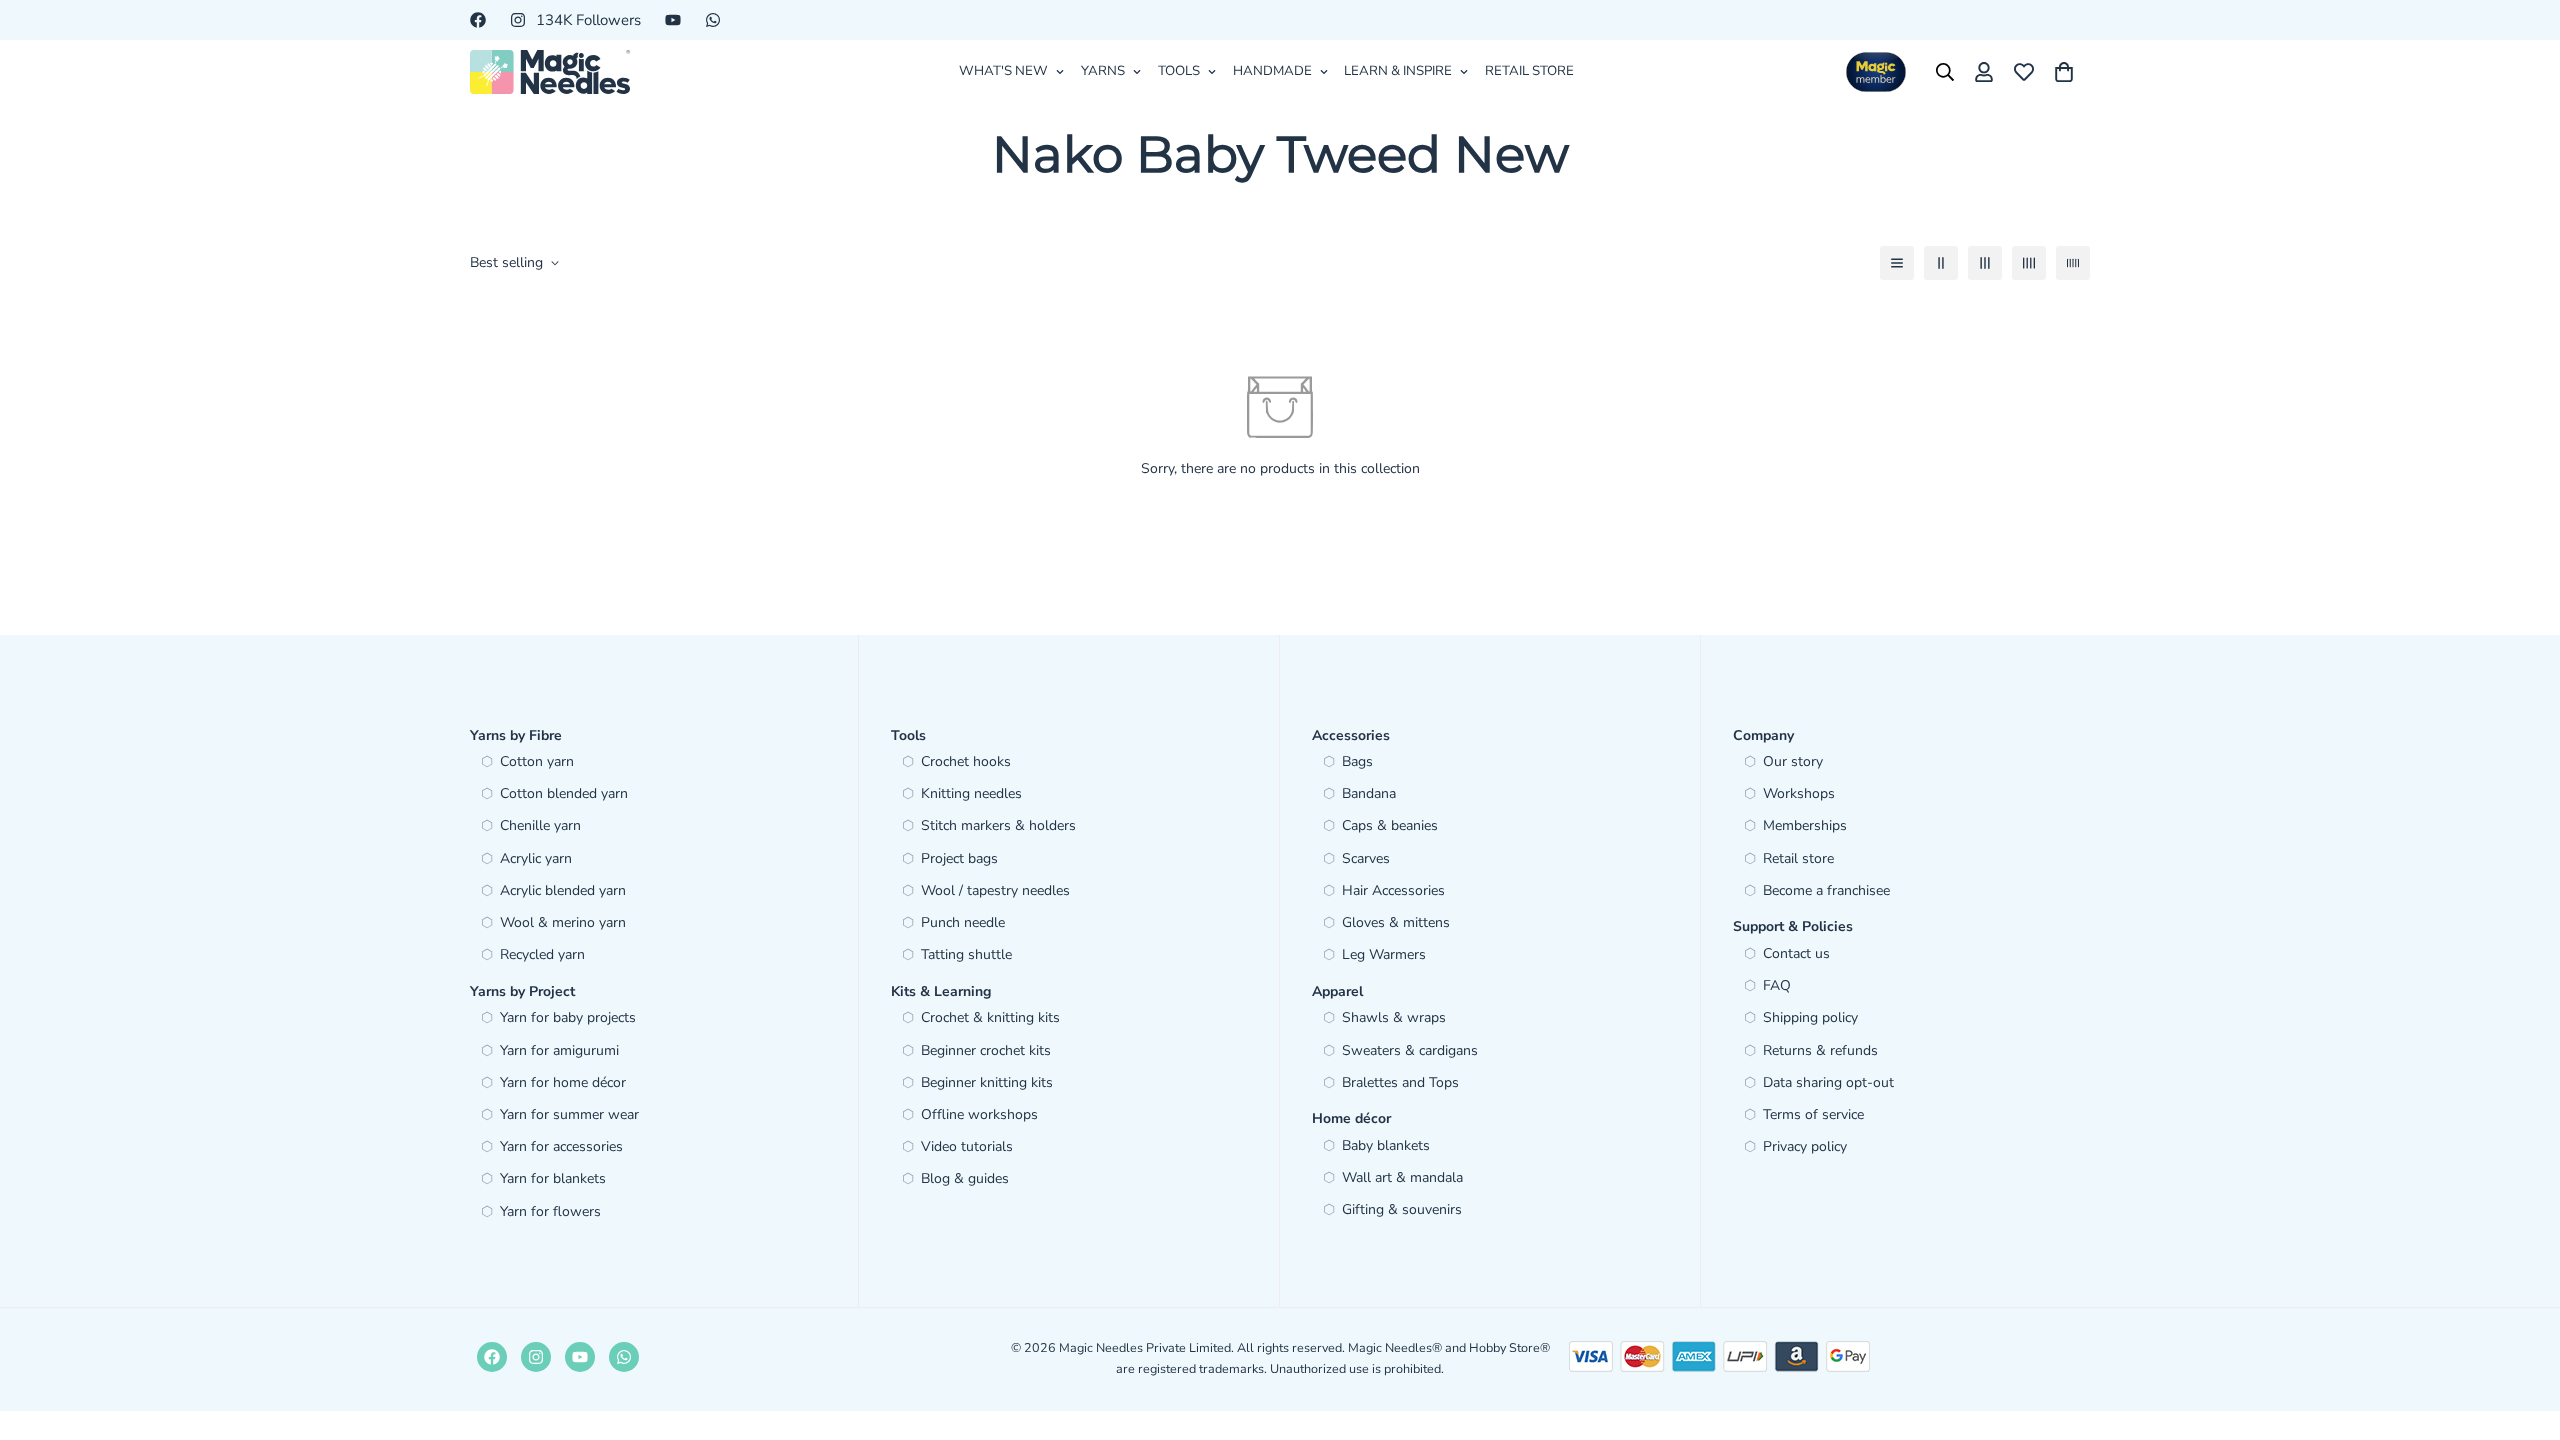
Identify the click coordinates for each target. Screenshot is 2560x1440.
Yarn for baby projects (568, 1017)
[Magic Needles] (550, 72)
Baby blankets (1386, 1145)
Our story (1793, 761)
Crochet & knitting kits (990, 1017)
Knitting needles (971, 793)
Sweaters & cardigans (1410, 1050)
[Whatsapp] (713, 20)
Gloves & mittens (1396, 922)
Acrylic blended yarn (563, 890)
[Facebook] (478, 20)
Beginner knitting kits (987, 1082)
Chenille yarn (540, 825)
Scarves (1366, 858)
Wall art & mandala (1402, 1177)
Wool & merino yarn (563, 922)
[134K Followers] (536, 1357)
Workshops (1799, 793)
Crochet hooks (966, 761)
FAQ (1777, 985)
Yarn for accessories (561, 1146)
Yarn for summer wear (569, 1114)
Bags (1357, 761)
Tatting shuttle (966, 954)
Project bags (959, 858)
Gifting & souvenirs (1402, 1209)
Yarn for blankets (553, 1178)
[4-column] (2029, 263)
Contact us (1796, 953)
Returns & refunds (1820, 1050)
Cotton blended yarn (564, 793)
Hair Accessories (1393, 890)
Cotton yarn (537, 761)
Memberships (1805, 825)
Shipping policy (1810, 1017)
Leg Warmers (1384, 954)
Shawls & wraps (1394, 1017)
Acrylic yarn (536, 858)
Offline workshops (979, 1114)
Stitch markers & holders (998, 825)
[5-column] (2073, 263)
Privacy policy (1805, 1146)
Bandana (1369, 793)
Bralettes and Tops (1400, 1082)
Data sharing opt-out (1828, 1082)
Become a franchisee (1826, 890)
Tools (1179, 71)
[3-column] (1985, 263)
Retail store (1798, 858)
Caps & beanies (1390, 825)
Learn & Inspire (1398, 71)
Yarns (1103, 71)
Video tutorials (967, 1146)
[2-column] (1941, 263)
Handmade (1272, 71)
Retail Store (1529, 71)
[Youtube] (673, 20)
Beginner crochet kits (986, 1050)
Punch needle (963, 922)
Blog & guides (965, 1178)
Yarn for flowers (550, 1211)
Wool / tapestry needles (995, 890)
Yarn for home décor (563, 1082)
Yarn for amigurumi (559, 1050)
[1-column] (1897, 263)
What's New (1003, 71)
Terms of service (1813, 1114)
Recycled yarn (542, 954)
